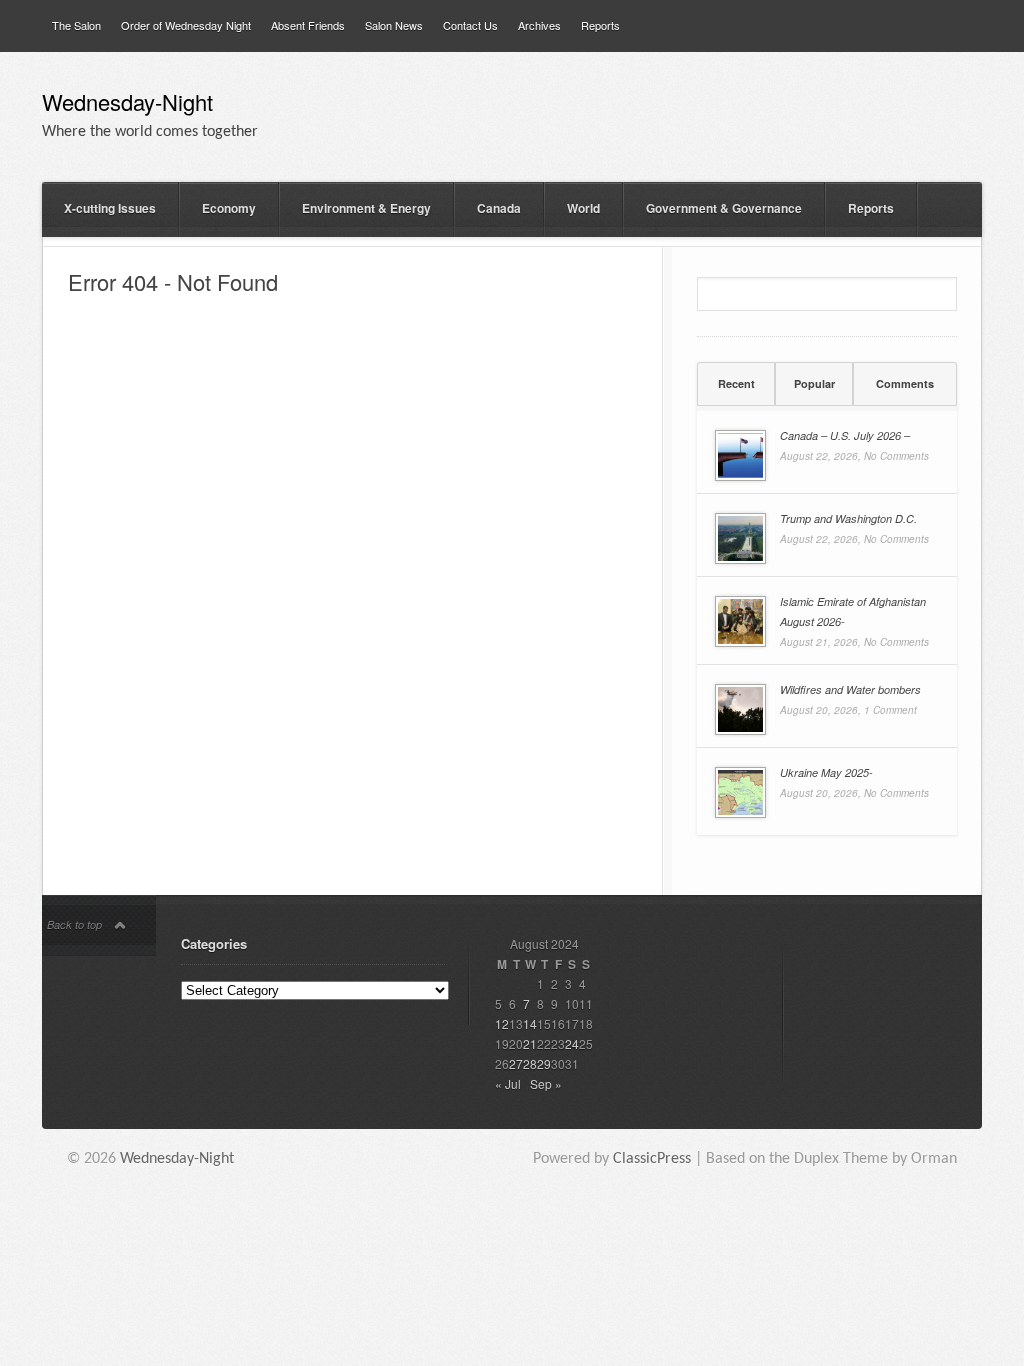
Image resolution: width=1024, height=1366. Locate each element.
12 (502, 1023)
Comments (905, 383)
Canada (499, 208)
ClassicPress (652, 1159)
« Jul (508, 1083)
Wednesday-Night (127, 104)
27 (516, 1063)
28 (530, 1063)
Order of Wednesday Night (186, 25)
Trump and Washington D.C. (848, 518)
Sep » (546, 1083)
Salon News (394, 25)
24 (572, 1043)
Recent (736, 383)
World (583, 208)
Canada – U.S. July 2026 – (845, 435)
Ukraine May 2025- (826, 772)
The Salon (76, 25)
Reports (600, 25)
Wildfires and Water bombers (850, 689)
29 (544, 1063)
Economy (229, 208)
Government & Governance (724, 208)
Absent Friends (308, 25)
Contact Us (470, 25)
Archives (539, 25)
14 (530, 1023)
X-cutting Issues (110, 208)
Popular (814, 383)
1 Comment (890, 710)
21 (530, 1043)
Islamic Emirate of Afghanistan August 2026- (853, 611)
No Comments (896, 456)
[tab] (736, 384)
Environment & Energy (366, 208)
